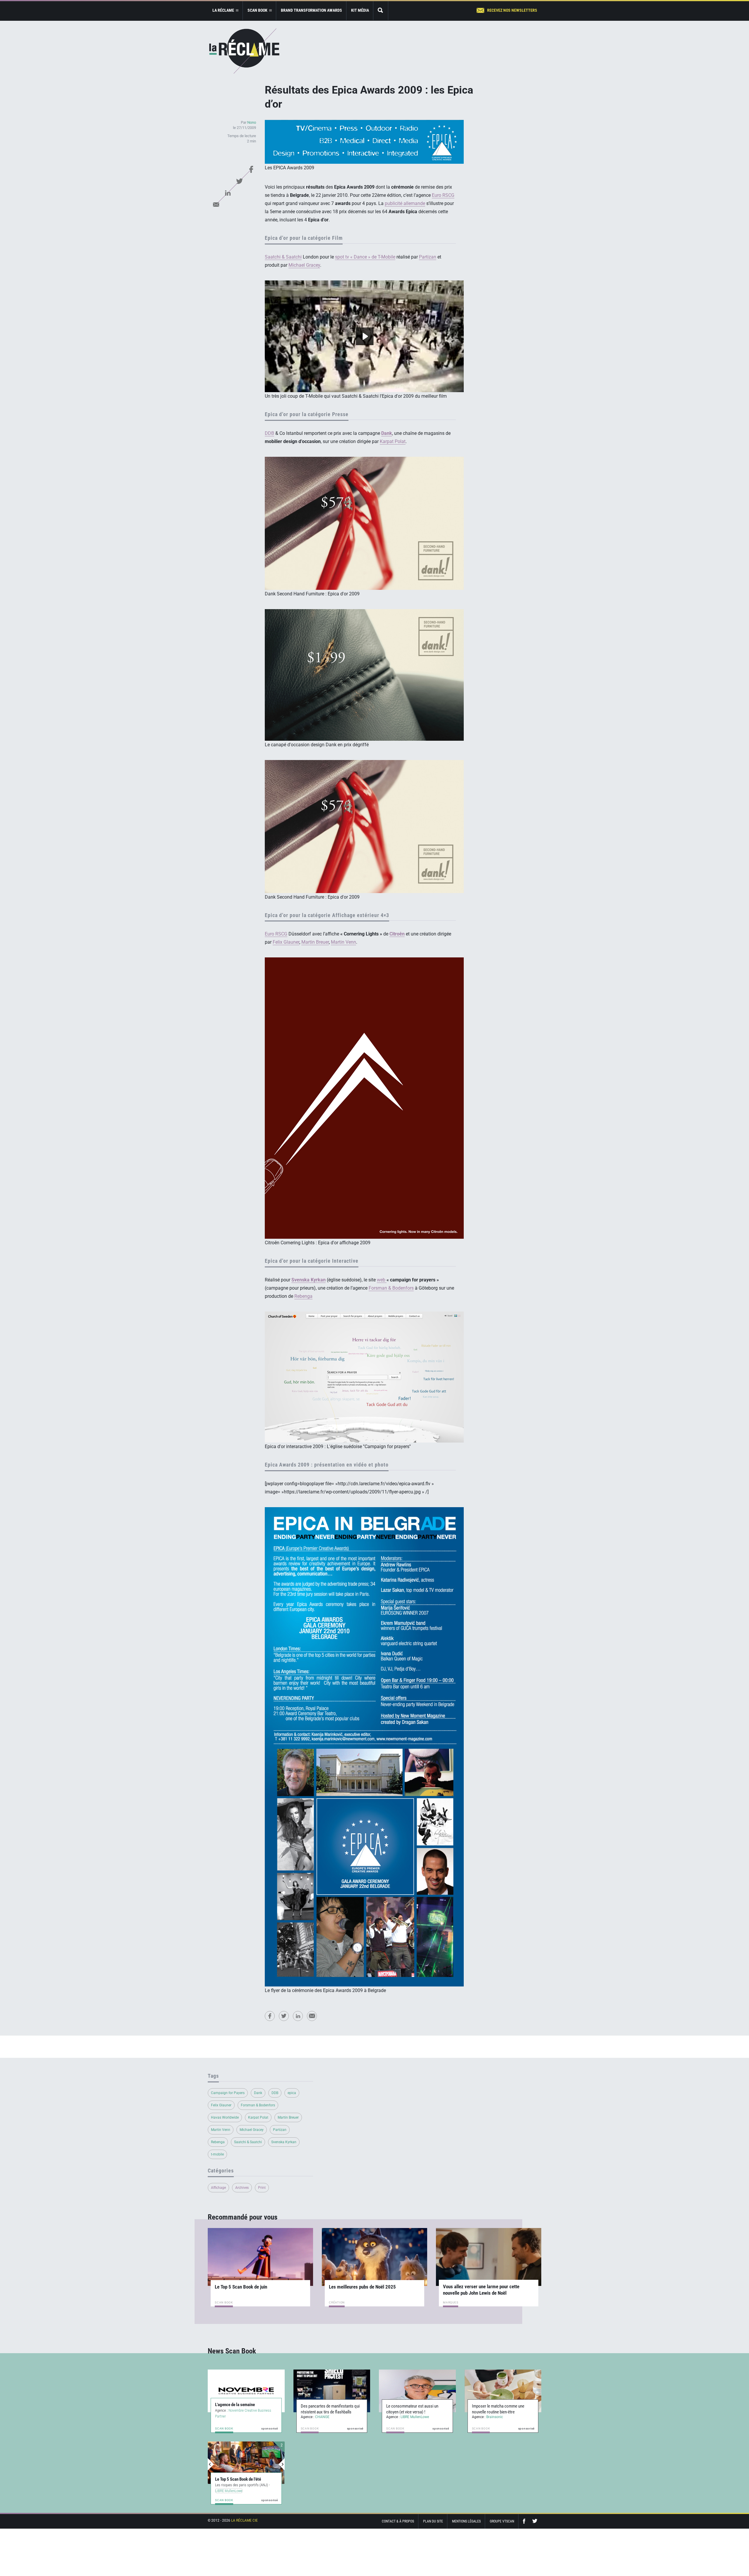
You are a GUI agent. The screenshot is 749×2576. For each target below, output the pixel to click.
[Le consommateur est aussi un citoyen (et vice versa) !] (417, 2391)
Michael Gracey (304, 265)
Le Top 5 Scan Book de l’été (238, 2479)
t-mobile (217, 2154)
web (382, 1280)
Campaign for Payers (228, 2093)
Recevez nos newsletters (512, 10)
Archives (242, 2188)
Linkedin (228, 193)
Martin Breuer (315, 942)
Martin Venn (343, 942)
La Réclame (244, 51)
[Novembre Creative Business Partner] (246, 2391)
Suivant (281, 2464)
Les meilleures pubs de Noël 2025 (362, 2287)
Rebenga (303, 1296)
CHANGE (322, 2417)
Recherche (381, 11)
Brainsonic (495, 2417)
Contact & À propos (398, 2521)
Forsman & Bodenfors (391, 1288)
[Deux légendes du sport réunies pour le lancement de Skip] (246, 2463)
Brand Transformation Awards (311, 10)
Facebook (251, 169)
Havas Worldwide (225, 2117)
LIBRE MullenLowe (415, 2417)
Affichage (218, 2188)
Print (262, 2188)
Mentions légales (466, 2521)
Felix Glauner (286, 942)
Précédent (211, 2464)
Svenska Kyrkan (284, 2142)
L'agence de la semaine (235, 2405)
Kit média (360, 10)
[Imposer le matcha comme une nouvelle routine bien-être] (503, 2391)
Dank (258, 2093)
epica (292, 2093)
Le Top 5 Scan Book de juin (241, 2287)
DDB (269, 433)
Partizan (428, 257)
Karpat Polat (393, 441)
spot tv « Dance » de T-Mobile (365, 257)
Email (216, 204)
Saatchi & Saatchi (283, 257)
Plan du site (433, 2521)
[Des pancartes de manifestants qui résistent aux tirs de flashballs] (332, 2391)
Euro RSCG (443, 195)
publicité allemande (405, 203)
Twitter (239, 181)
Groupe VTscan (502, 2521)
